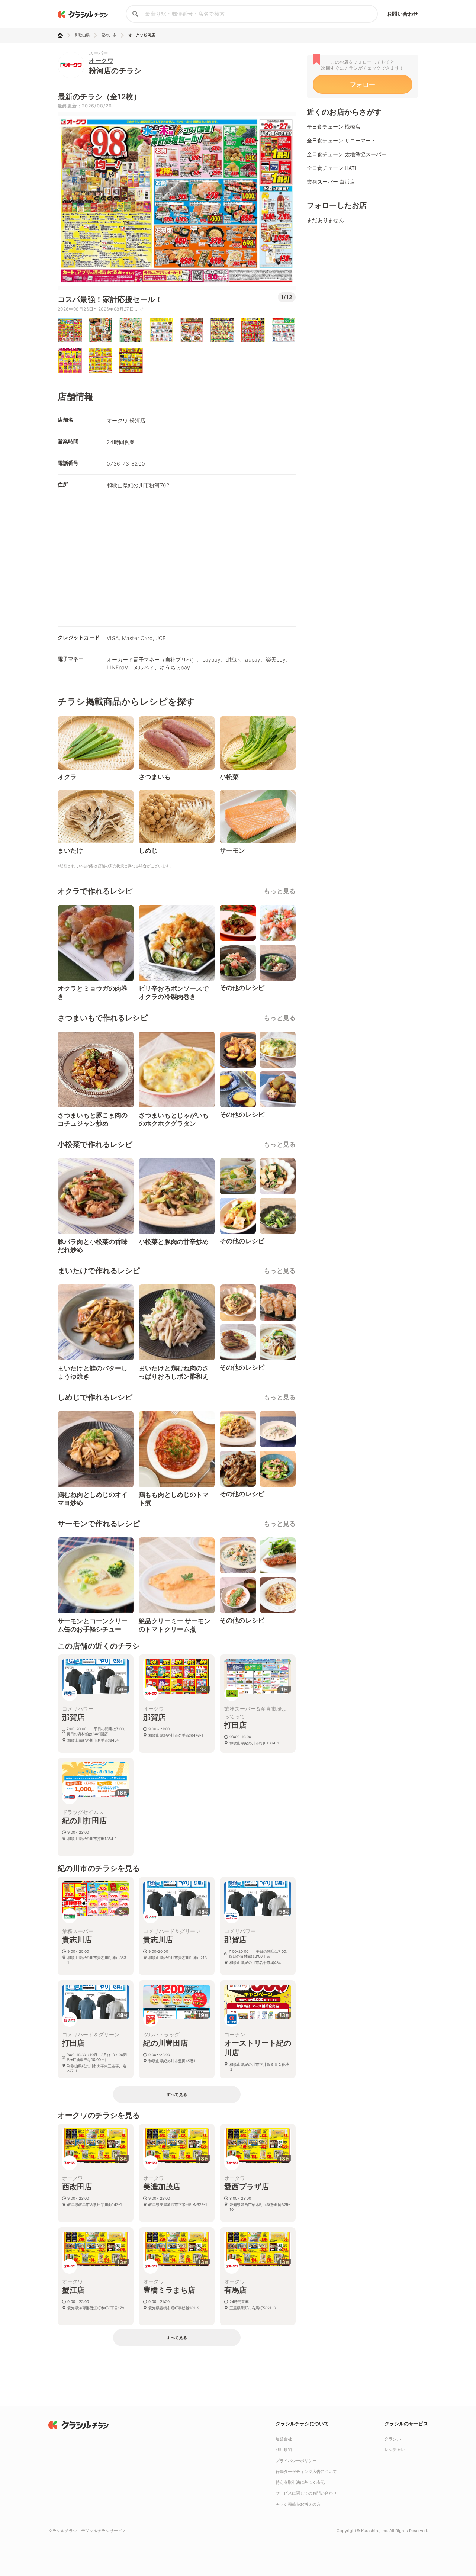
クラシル (393, 2439)
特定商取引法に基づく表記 (300, 2482)
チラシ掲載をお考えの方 (298, 2504)
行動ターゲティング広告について (306, 2472)
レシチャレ (395, 2450)
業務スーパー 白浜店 (331, 182)
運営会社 (284, 2439)
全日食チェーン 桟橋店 (334, 127)
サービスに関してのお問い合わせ (306, 2493)
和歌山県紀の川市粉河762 (138, 485)
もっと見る (280, 891)
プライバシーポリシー (296, 2461)
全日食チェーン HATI (332, 168)
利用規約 (284, 2450)
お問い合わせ (403, 14)
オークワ (101, 61)
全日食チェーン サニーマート (341, 140)
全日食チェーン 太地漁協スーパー (347, 154)
